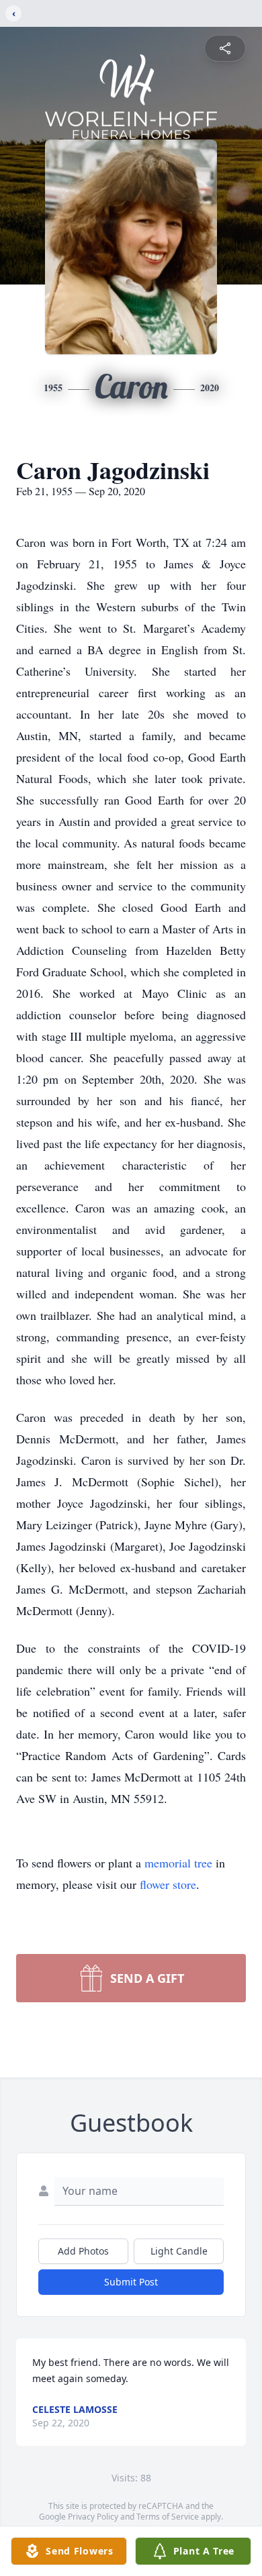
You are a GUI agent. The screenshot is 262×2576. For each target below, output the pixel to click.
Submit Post (131, 2282)
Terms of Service (168, 2517)
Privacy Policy (93, 2517)
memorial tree (178, 1863)
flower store (168, 1884)
